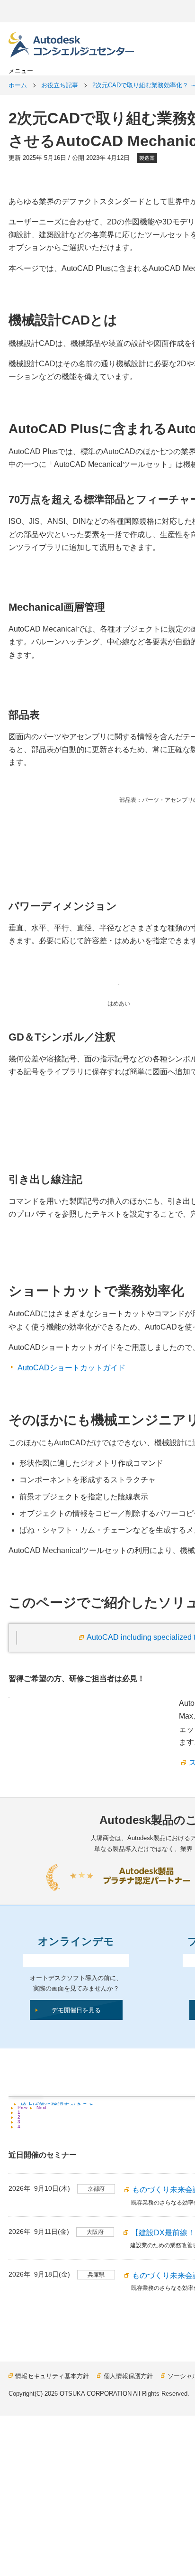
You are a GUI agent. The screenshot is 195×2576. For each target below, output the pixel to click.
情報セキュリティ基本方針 (52, 2376)
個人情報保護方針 (128, 2376)
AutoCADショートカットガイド (71, 1368)
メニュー (21, 71)
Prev (22, 2108)
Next (41, 2108)
